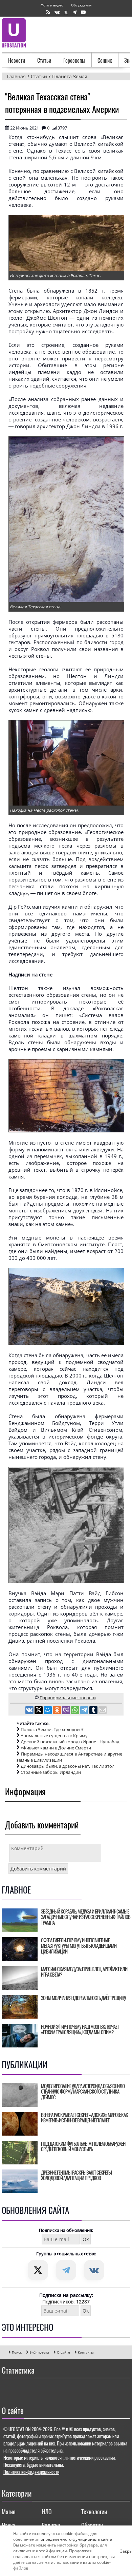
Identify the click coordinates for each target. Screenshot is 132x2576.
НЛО (47, 2512)
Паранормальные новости (68, 1698)
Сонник (105, 60)
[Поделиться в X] (39, 1711)
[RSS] (48, 12)
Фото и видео (52, 5)
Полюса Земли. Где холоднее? (52, 1729)
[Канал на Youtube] (83, 12)
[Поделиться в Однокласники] (57, 1711)
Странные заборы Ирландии (51, 1772)
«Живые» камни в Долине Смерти (56, 1748)
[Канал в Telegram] (74, 12)
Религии (51, 2525)
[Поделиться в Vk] (30, 1711)
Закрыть (123, 2551)
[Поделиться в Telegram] (85, 1711)
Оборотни (92, 2525)
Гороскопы (74, 60)
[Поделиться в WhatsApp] (76, 1711)
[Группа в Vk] (57, 12)
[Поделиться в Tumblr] (94, 1711)
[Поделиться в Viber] (67, 1711)
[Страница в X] (66, 12)
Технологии (94, 2512)
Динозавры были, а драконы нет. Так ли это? (67, 1766)
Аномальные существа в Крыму (54, 1736)
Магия (9, 2512)
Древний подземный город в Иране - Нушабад (70, 1742)
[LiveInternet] (8, 2390)
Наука (8, 2525)
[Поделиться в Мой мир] (48, 1711)
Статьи (44, 60)
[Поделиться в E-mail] (103, 1711)
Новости (17, 60)
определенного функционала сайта (76, 2539)
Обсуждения (81, 5)
